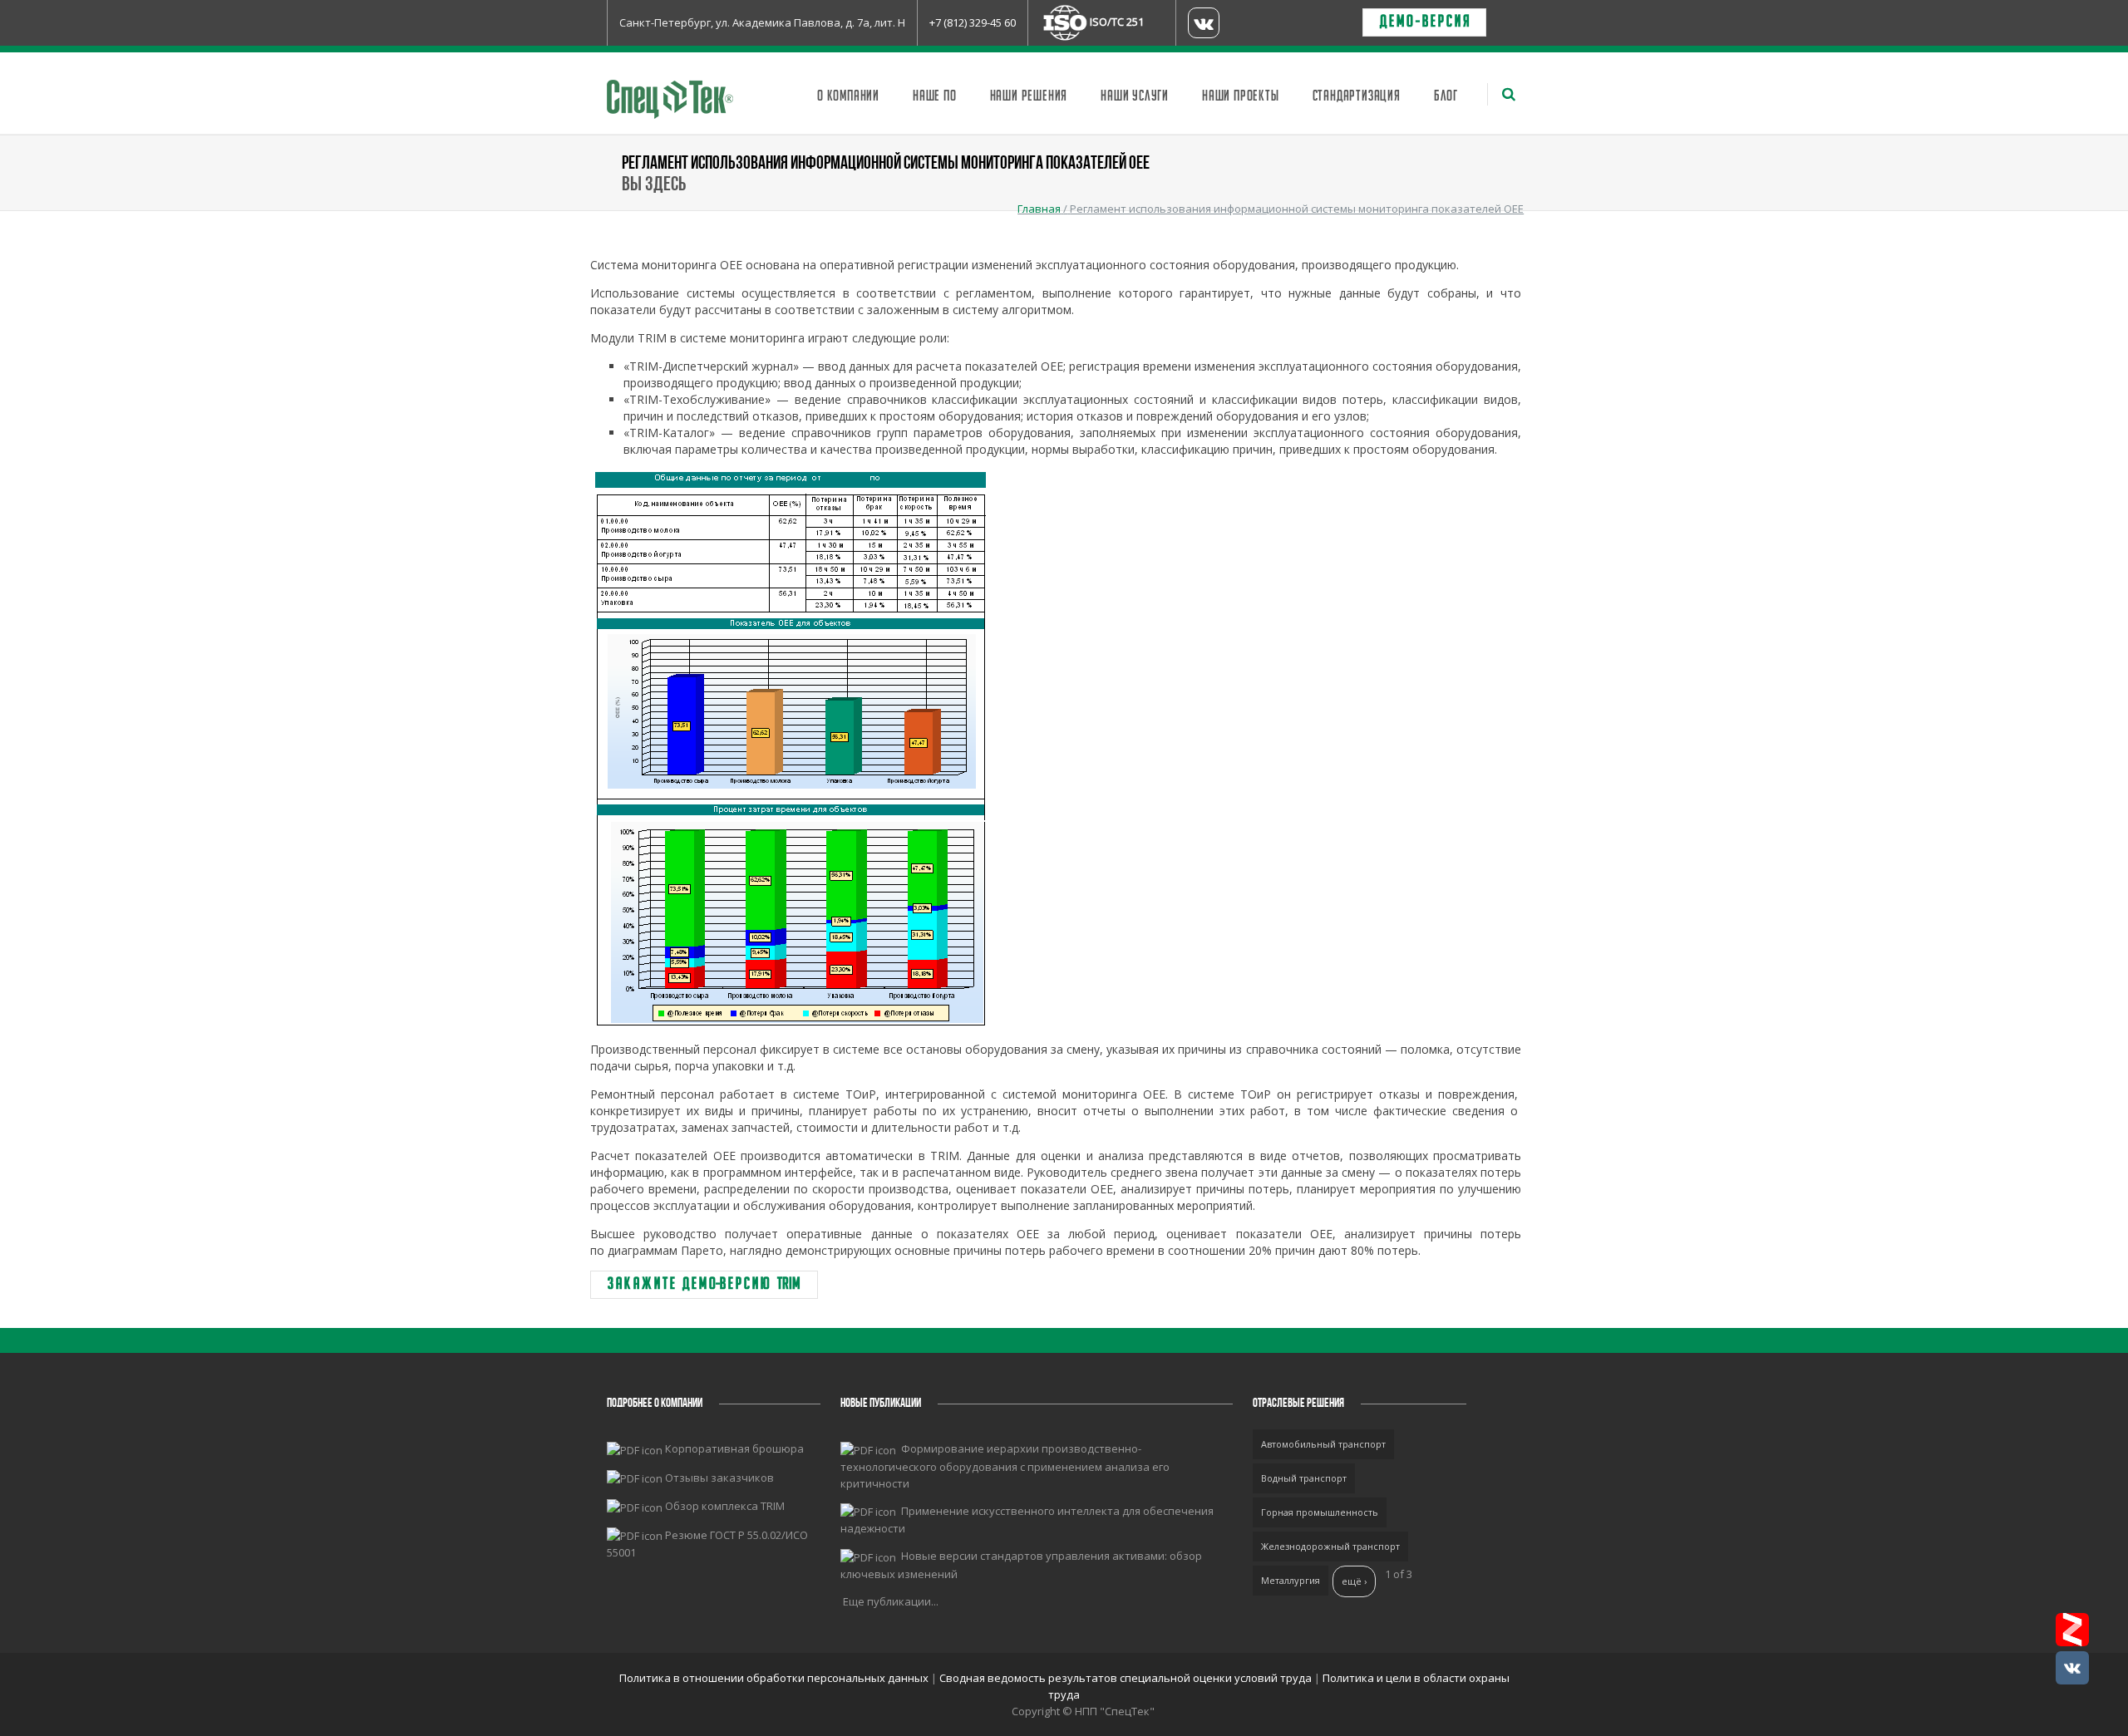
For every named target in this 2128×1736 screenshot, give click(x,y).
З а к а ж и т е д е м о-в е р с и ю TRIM (704, 1285)
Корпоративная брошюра (734, 1448)
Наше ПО (935, 96)
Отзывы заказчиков (719, 1478)
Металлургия (1291, 1580)
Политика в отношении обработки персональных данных (775, 1678)
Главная (1039, 209)
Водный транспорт (1304, 1478)
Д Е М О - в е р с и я (1424, 22)
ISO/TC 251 (1117, 22)
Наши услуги (1135, 96)
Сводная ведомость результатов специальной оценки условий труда (1126, 1678)
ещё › (1354, 1581)
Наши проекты (1241, 96)
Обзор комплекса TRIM (725, 1506)
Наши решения (1029, 96)
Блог (1446, 96)
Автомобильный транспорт (1323, 1444)
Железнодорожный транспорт (1330, 1546)
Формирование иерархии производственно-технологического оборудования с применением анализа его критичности (1005, 1466)
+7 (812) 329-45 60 (973, 22)
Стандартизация (1357, 96)
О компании (848, 96)
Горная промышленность (1320, 1512)
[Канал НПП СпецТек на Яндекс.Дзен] (2072, 1630)
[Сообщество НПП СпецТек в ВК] (2072, 1668)
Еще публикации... (891, 1601)
